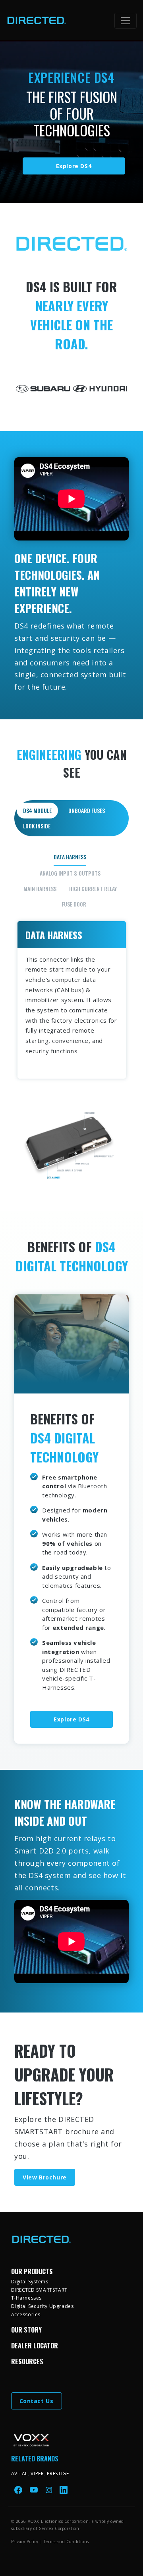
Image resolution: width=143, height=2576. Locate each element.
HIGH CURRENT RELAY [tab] (93, 888)
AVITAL (20, 2473)
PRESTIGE (58, 2473)
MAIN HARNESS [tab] (40, 888)
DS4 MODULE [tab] (37, 810)
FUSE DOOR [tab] (74, 904)
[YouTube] (35, 2490)
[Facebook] (19, 2490)
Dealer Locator (35, 2346)
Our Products (32, 2271)
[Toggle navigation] (126, 21)
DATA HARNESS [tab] (70, 857)
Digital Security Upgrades (43, 2306)
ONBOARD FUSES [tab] (87, 810)
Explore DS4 (74, 166)
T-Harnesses (27, 2298)
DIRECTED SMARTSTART (39, 2290)
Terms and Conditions (66, 2541)
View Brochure (45, 2177)
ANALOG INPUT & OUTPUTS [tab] (70, 873)
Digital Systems (30, 2282)
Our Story (26, 2330)
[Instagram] (50, 2490)
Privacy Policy (25, 2541)
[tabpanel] (72, 1017)
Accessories (26, 2314)
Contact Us (37, 2401)
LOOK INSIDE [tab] (37, 826)
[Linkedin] (64, 2490)
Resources (27, 2361)
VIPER (37, 2473)
